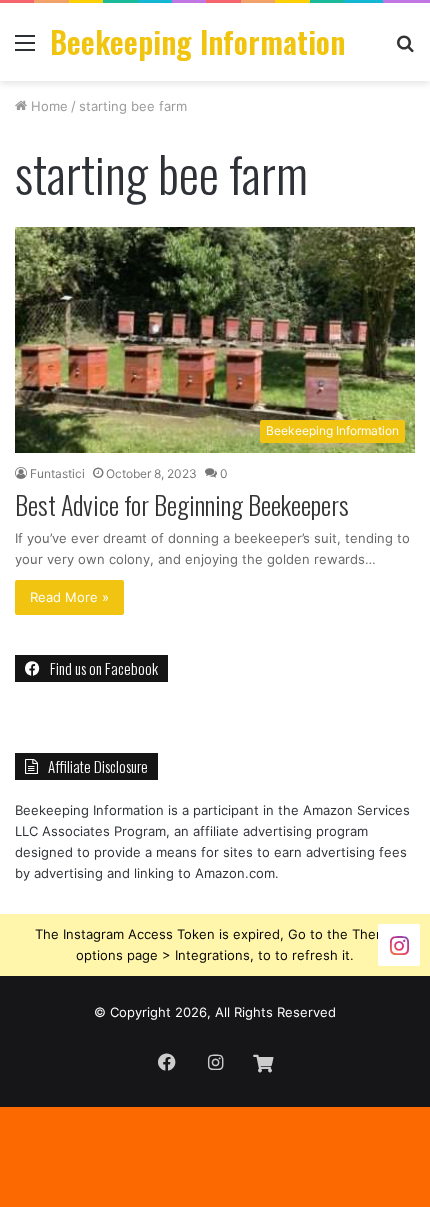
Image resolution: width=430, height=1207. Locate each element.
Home (47, 106)
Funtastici (57, 473)
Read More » (69, 597)
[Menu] (25, 49)
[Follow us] (399, 943)
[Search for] (405, 49)
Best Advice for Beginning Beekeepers (182, 504)
